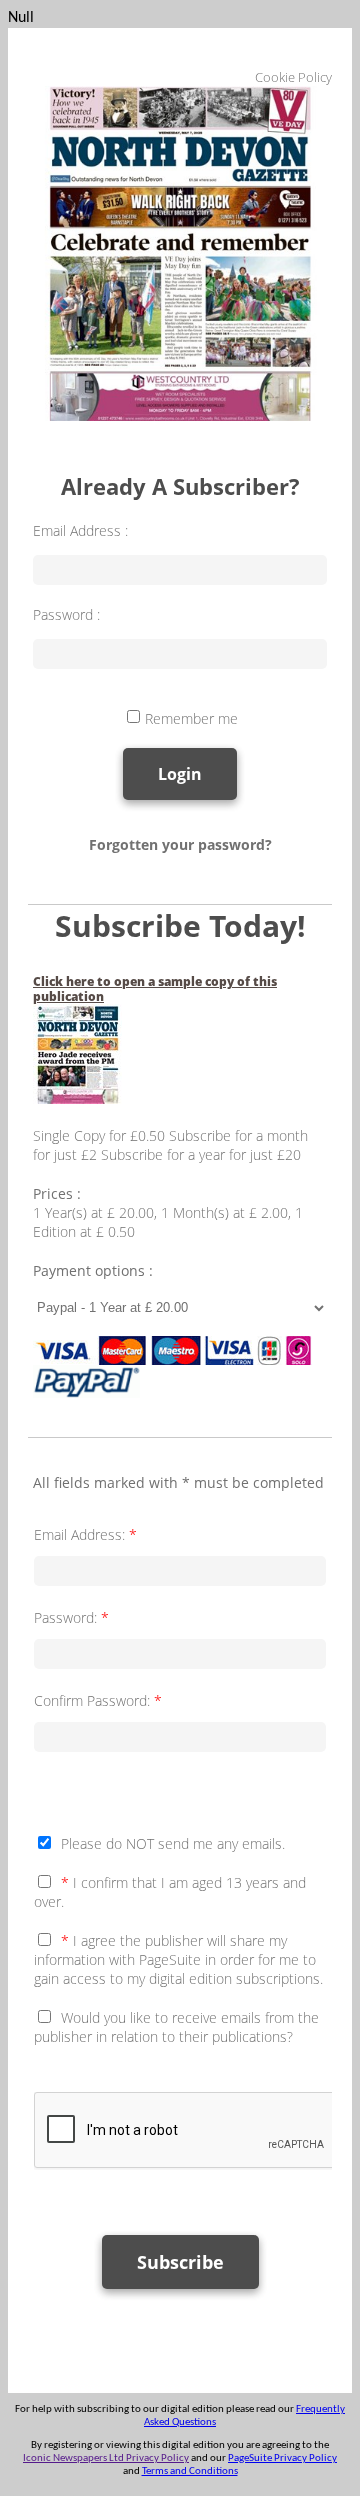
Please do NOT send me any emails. (173, 1843)
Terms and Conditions (190, 2471)
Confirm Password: (98, 1700)
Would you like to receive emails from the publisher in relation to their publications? (176, 2027)
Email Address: (85, 1534)
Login (180, 774)
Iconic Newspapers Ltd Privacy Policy (106, 2458)
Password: (71, 1617)
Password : (66, 614)
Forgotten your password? (180, 844)
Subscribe (180, 2262)
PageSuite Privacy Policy (282, 2458)
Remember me (191, 718)
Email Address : (80, 530)
